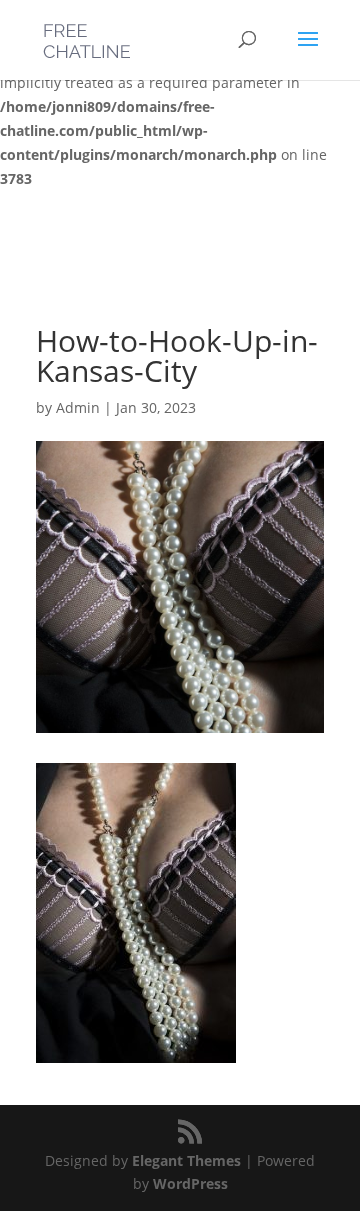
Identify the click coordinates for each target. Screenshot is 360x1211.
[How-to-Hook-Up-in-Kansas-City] (136, 1050)
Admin (78, 407)
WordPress (190, 1183)
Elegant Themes (186, 1160)
